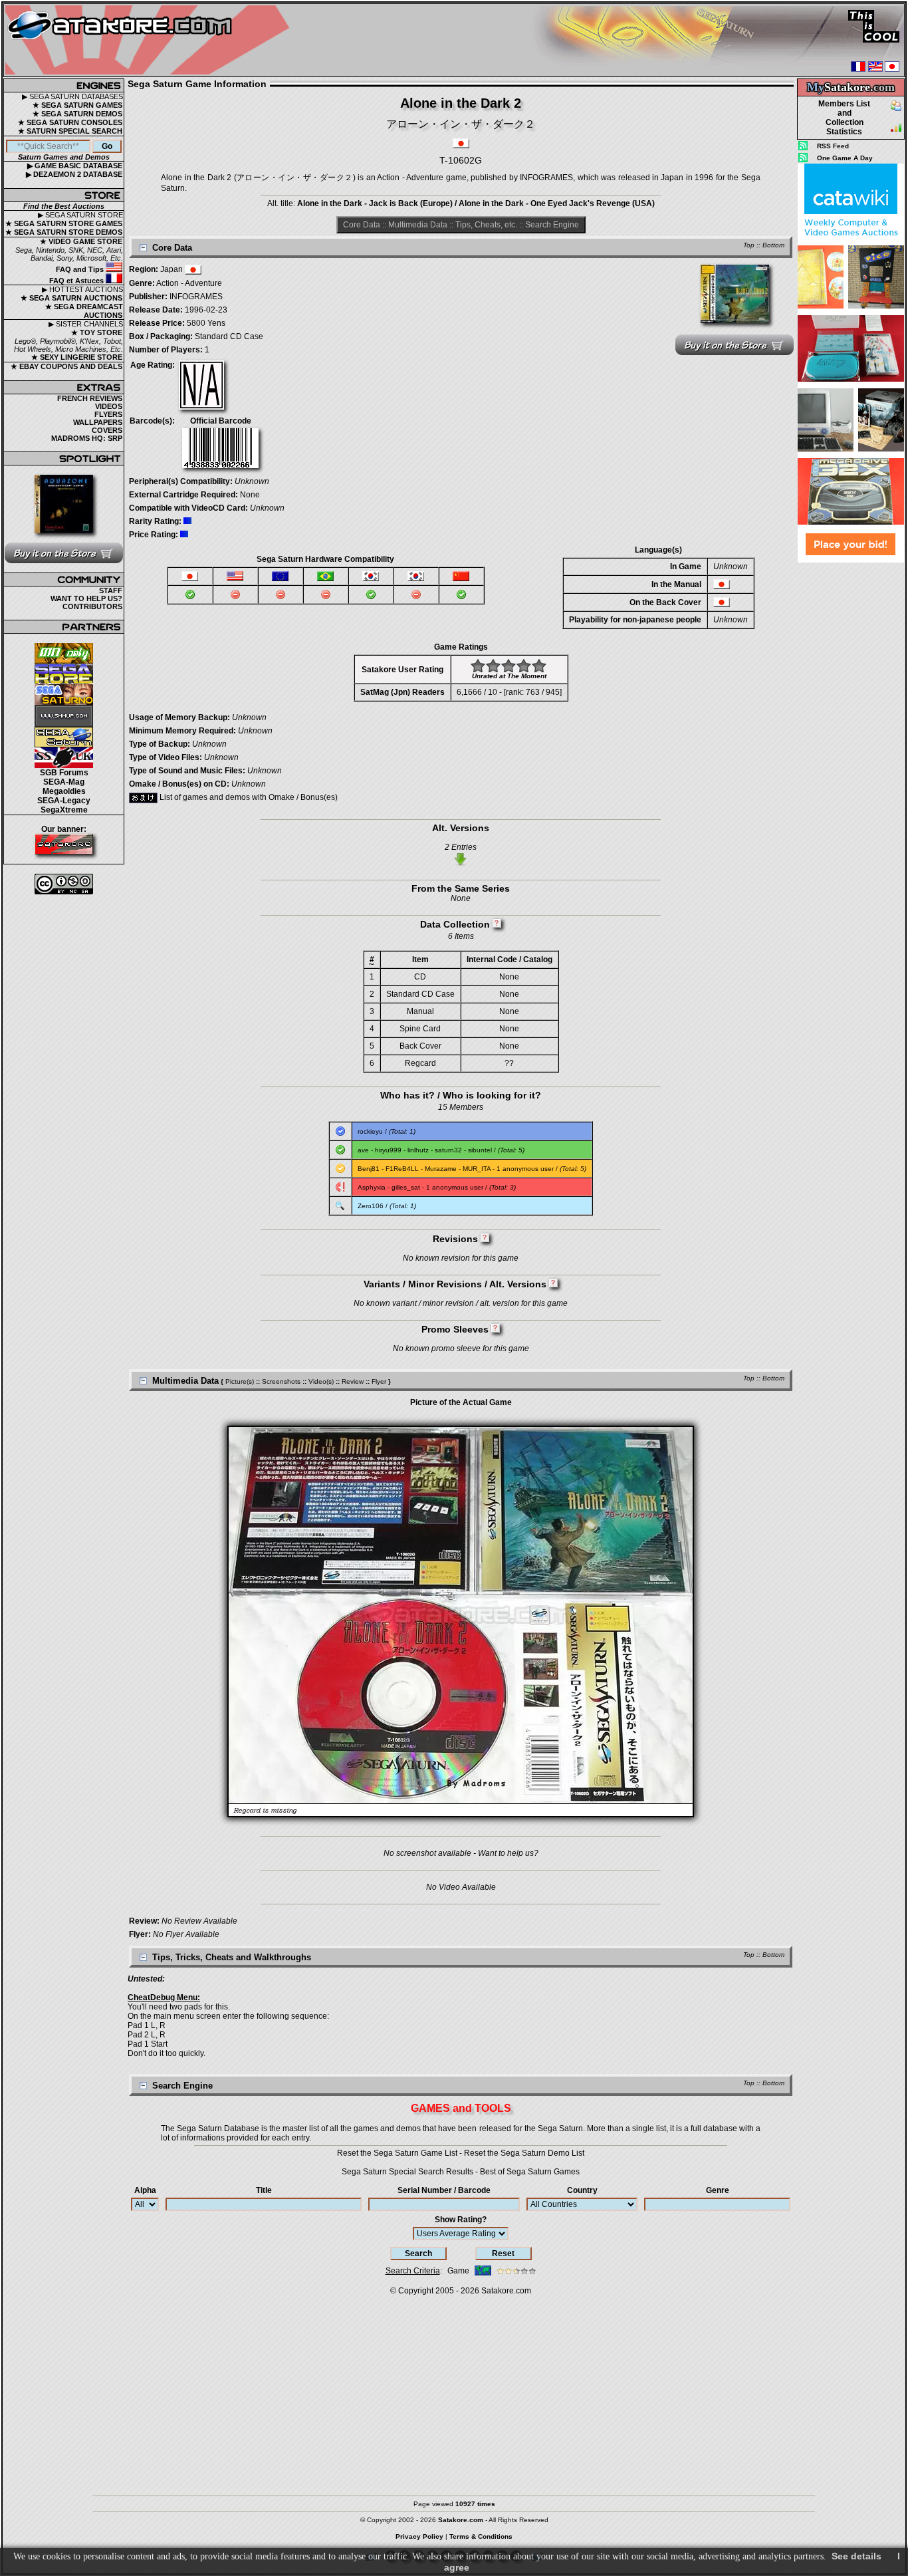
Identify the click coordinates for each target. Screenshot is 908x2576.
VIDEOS (109, 406)
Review (353, 1381)
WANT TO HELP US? (86, 598)
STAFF (111, 590)
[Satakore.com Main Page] (151, 40)
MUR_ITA (477, 1169)
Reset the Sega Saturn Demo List (524, 2153)
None (250, 495)
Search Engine (552, 225)
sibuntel (480, 1150)
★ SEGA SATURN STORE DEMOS (64, 232)
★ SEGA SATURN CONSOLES (70, 122)
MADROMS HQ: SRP (87, 438)
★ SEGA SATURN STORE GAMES (64, 223)
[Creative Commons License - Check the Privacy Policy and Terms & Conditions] (64, 884)
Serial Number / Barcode (444, 2190)
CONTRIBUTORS (92, 606)
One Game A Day (845, 158)
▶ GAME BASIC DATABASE (75, 166)
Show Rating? (461, 2220)
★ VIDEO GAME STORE (81, 241)
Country (582, 2190)
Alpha (145, 2190)
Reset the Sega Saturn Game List (397, 2153)
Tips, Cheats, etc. (486, 225)
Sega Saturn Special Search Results (407, 2172)
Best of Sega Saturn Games (530, 2172)
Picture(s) (240, 1381)
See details (856, 2556)
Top (749, 245)
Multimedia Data (418, 225)
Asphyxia (372, 1187)
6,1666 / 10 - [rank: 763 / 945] (509, 692)
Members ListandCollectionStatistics (844, 118)
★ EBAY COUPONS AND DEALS (66, 366)
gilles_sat (406, 1187)
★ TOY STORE (97, 332)
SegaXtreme (64, 810)
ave (363, 1150)
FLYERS (108, 414)
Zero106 (371, 1206)
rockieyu (370, 1131)
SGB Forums (64, 773)
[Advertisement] (851, 764)
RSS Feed (833, 146)
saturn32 (448, 1150)
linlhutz (418, 1150)
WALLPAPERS (98, 422)
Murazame (441, 1169)
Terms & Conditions (481, 2536)
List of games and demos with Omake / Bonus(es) (248, 797)
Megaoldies (64, 791)
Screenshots (281, 1381)
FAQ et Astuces (77, 281)
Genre (718, 2190)
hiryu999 (388, 1150)
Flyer (379, 1381)
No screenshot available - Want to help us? (461, 1853)
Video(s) (321, 1381)
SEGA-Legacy (64, 801)
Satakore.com (506, 2291)
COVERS (107, 430)
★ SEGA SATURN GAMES (77, 105)
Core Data (362, 225)
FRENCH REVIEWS (90, 398)
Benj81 (369, 1169)
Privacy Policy (419, 2536)
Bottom (773, 245)
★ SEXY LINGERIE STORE (77, 357)
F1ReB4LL (402, 1169)
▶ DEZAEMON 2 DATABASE (74, 174)
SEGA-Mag (64, 782)
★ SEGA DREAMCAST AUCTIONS (84, 311)
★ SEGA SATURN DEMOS (77, 114)
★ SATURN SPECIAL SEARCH (70, 131)
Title (264, 2190)
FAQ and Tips (81, 269)
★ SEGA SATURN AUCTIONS (71, 298)
